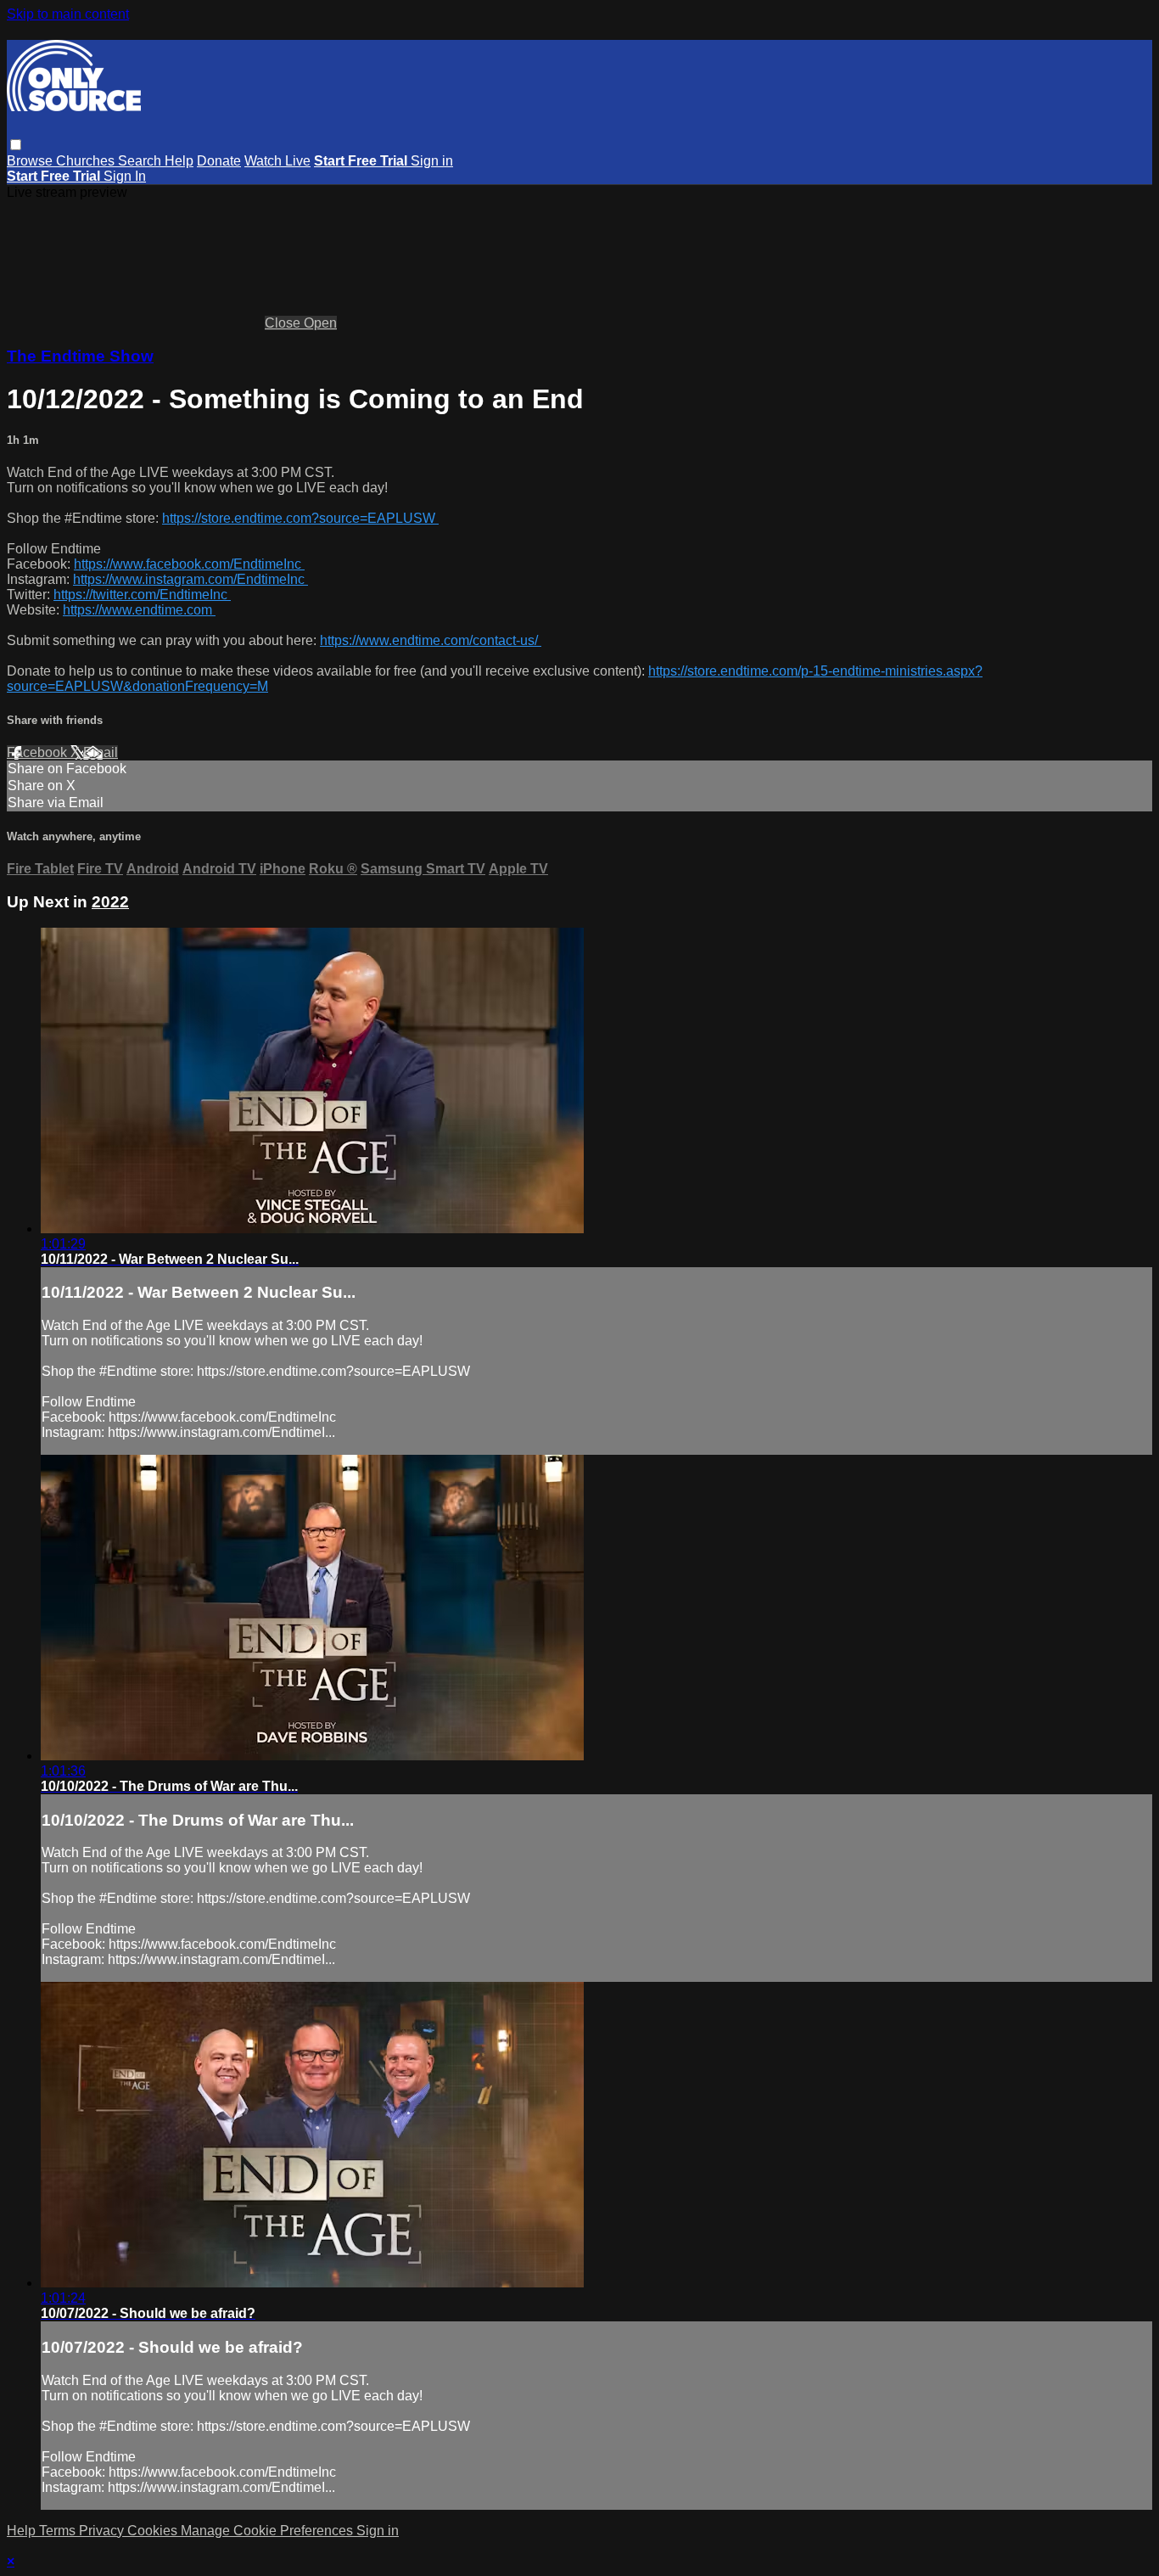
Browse (31, 161)
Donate (219, 161)
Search (141, 161)
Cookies (154, 2531)
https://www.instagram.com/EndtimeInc (190, 579)
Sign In (125, 176)
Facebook (39, 752)
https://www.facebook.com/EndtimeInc (189, 564)
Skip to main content (68, 14)
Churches (87, 161)
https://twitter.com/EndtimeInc (142, 595)
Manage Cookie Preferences (269, 2531)
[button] (16, 145)
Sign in (432, 161)
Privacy (103, 2531)
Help (179, 161)
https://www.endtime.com (139, 610)
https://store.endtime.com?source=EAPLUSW (300, 518)
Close (284, 323)
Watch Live (277, 161)
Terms (59, 2531)
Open (320, 323)
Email (101, 752)
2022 (110, 902)
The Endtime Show (80, 356)
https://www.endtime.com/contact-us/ (431, 640)
